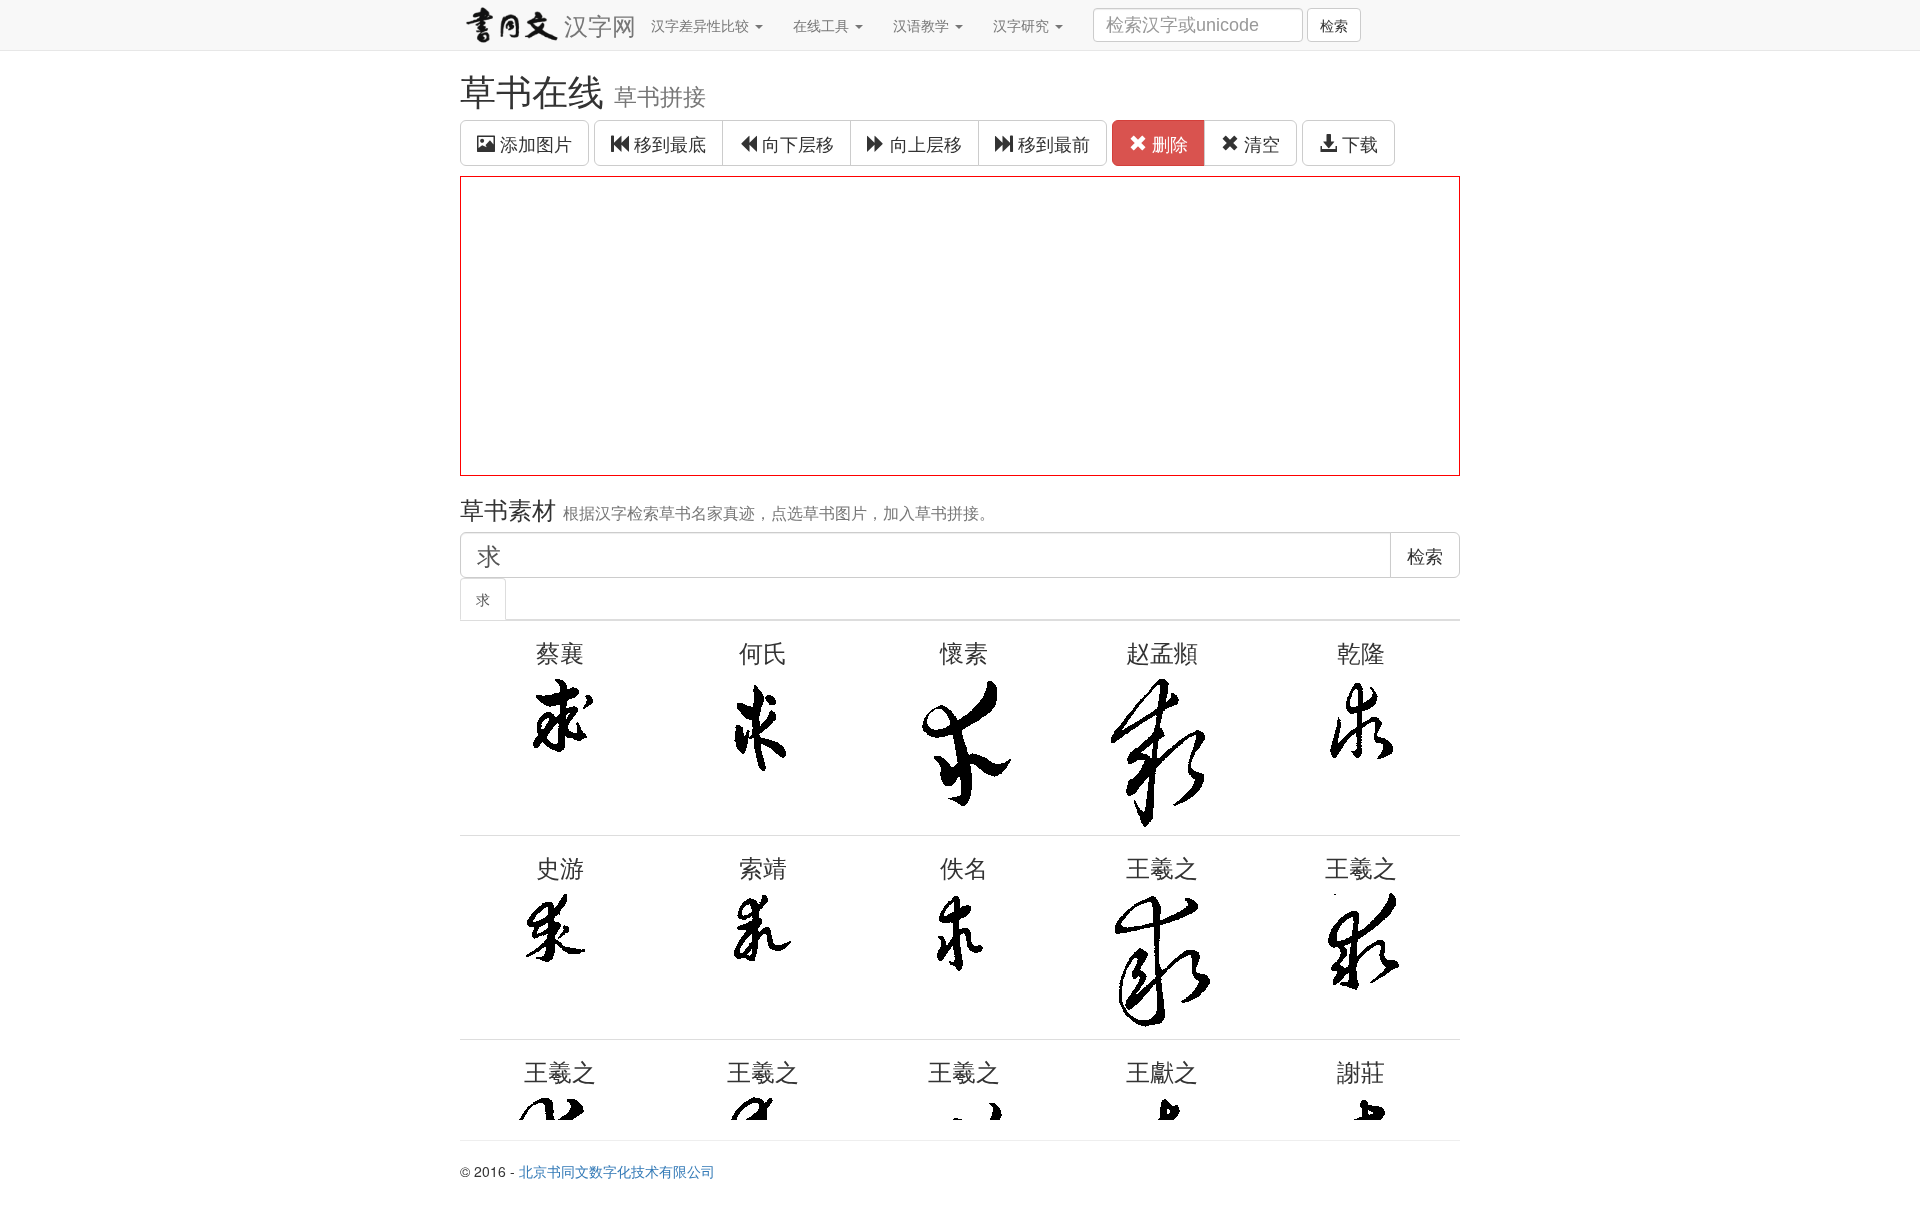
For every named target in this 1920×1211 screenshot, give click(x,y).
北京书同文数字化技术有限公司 (617, 1171)
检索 (1334, 25)
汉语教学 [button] (923, 25)
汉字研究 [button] (1023, 25)
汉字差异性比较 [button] (702, 25)
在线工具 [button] (823, 25)
